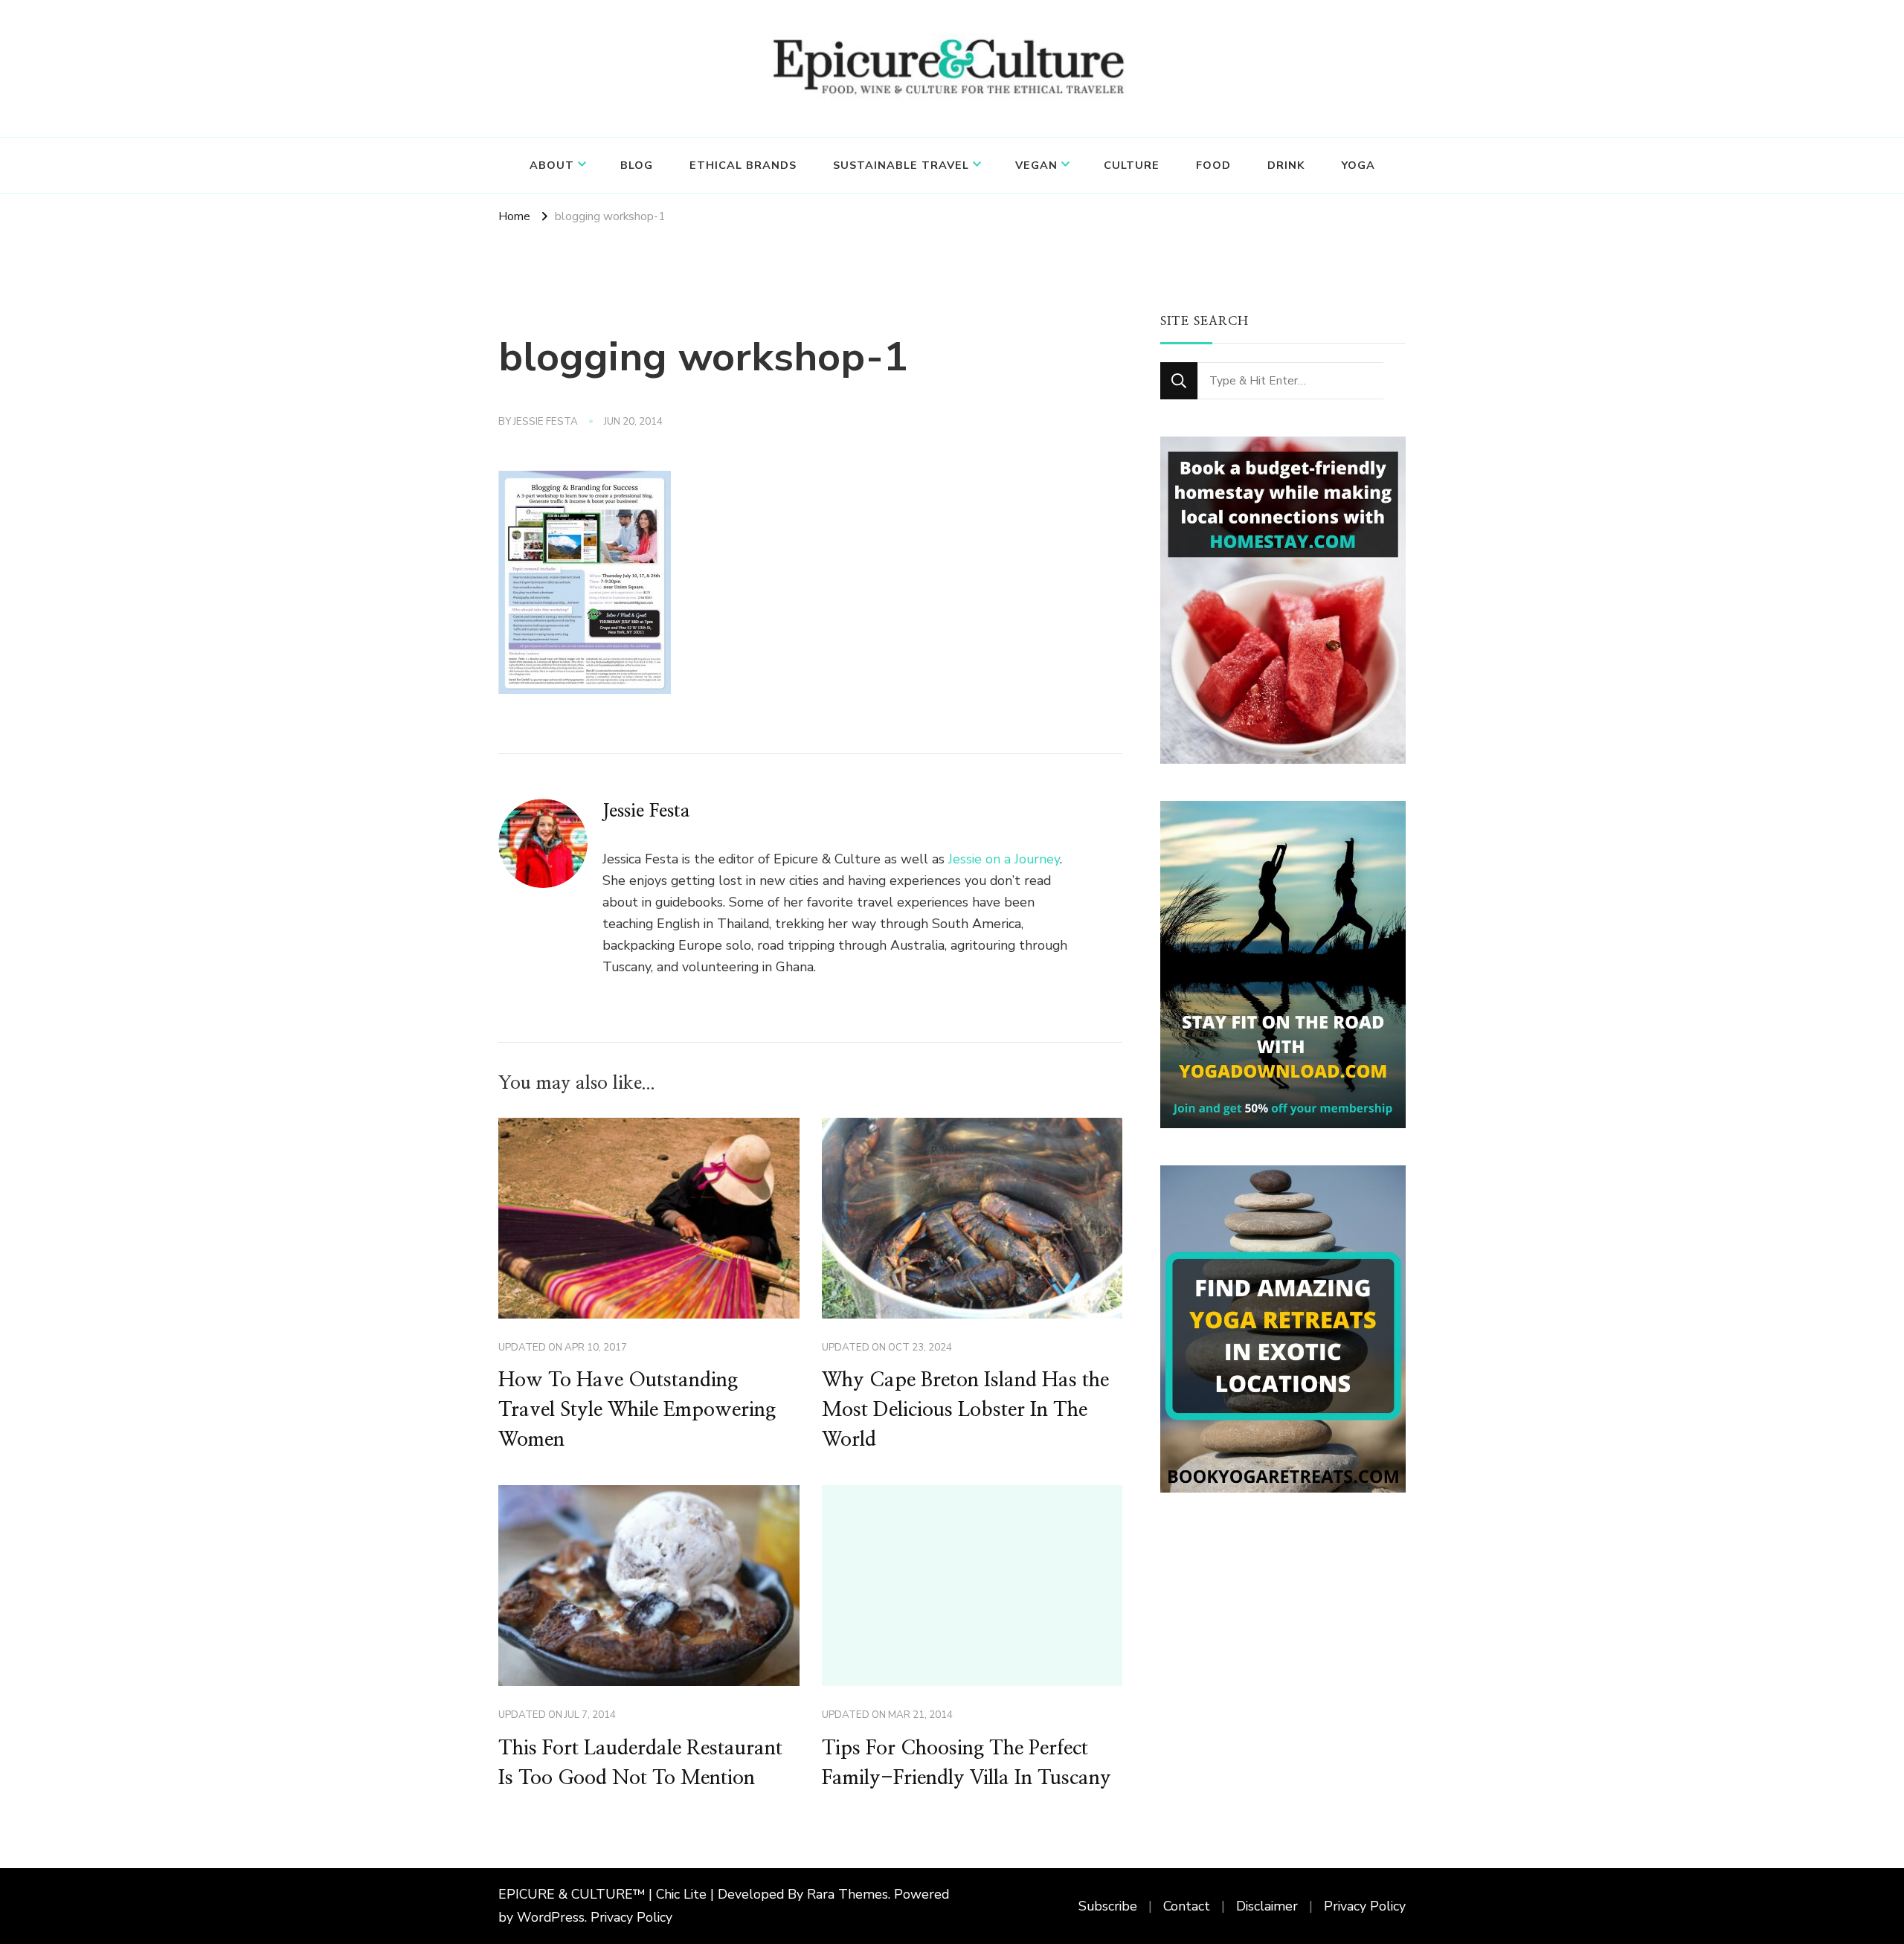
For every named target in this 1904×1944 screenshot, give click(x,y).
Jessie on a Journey (1004, 859)
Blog (637, 165)
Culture (1132, 165)
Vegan (1036, 165)
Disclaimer (1267, 1906)
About (552, 165)
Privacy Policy (631, 1917)
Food (1213, 165)
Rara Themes (848, 1894)
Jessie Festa (546, 422)
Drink (1286, 165)
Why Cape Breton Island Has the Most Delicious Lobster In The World (965, 1410)
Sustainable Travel (901, 165)
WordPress (551, 1917)
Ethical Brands (743, 165)
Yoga (1358, 165)
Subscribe (1108, 1906)
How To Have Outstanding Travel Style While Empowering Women (637, 1410)
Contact (1187, 1906)
